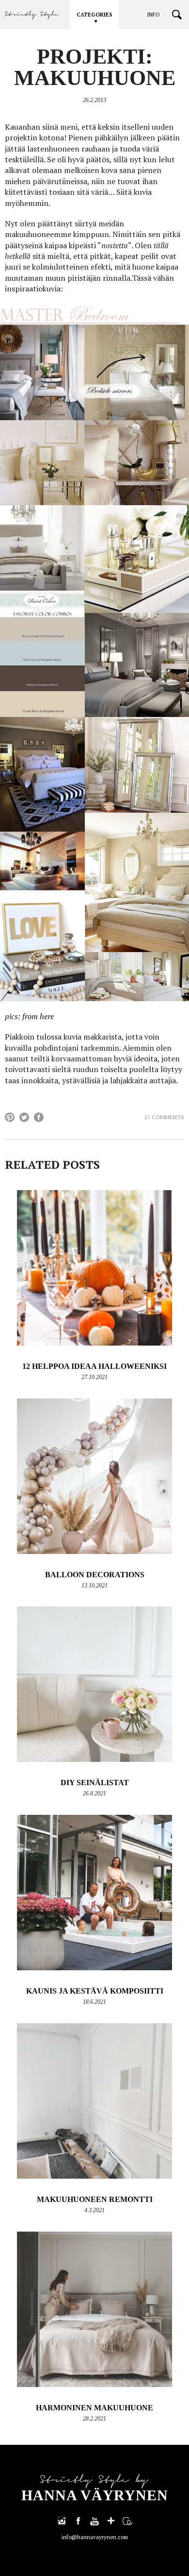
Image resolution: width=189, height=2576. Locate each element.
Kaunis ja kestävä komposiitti (95, 1991)
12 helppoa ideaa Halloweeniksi (94, 1366)
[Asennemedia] (127, 2521)
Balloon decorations (95, 1575)
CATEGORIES (94, 15)
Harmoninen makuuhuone (94, 2408)
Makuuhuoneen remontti (95, 2199)
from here (38, 1016)
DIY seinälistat (95, 1783)
